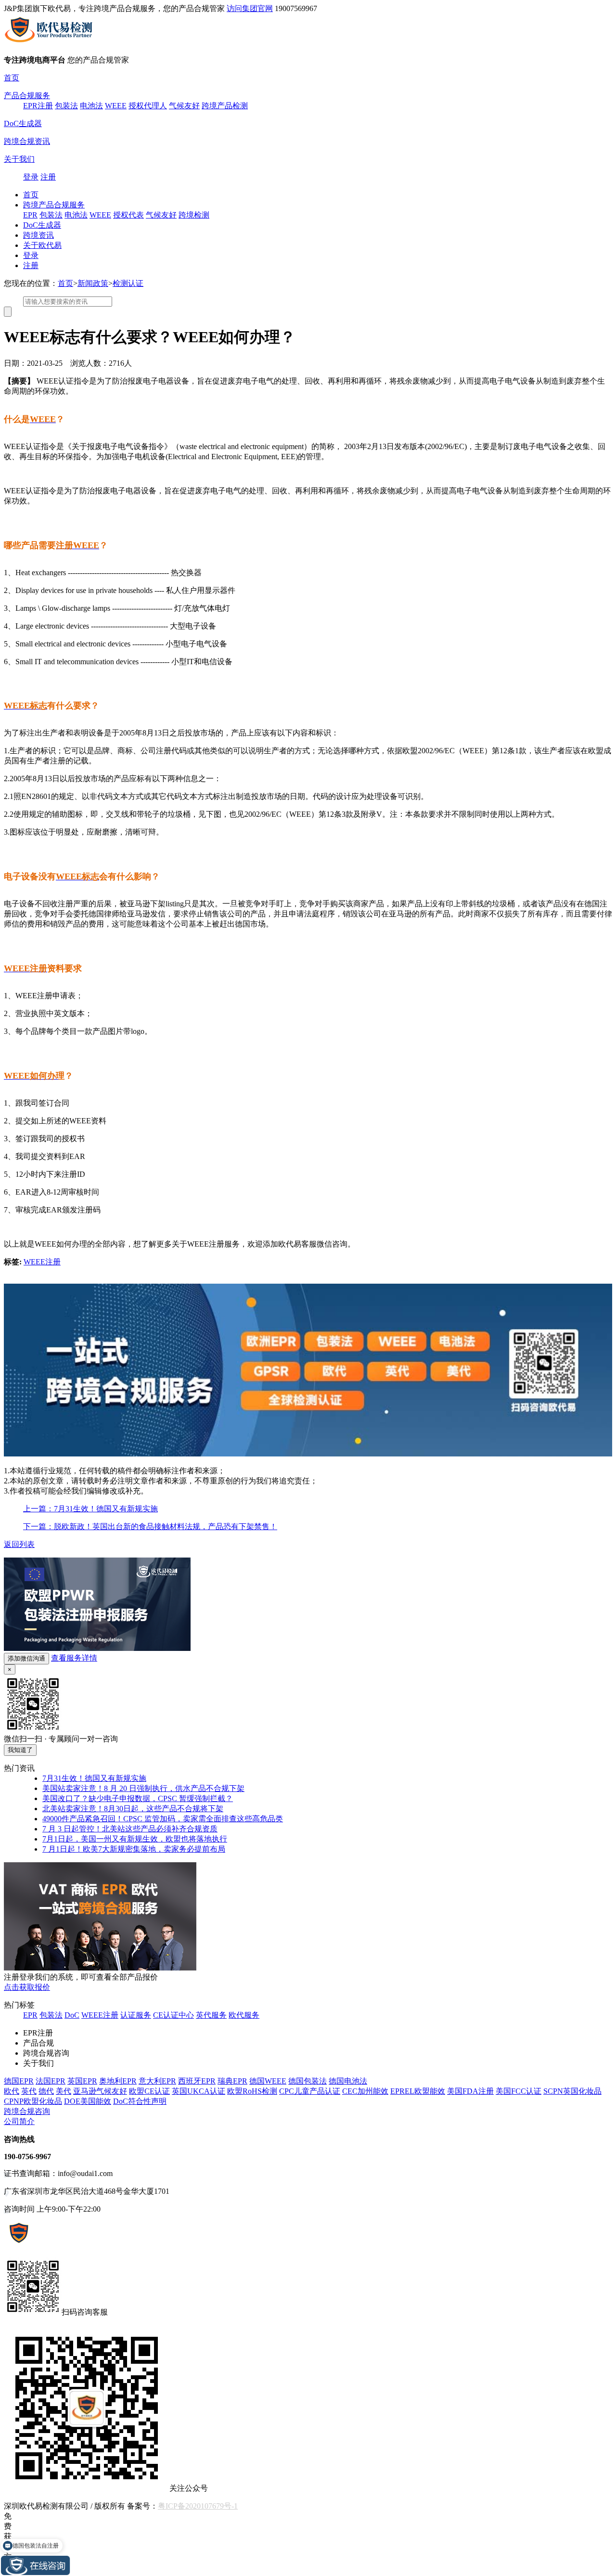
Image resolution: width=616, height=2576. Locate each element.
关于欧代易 (42, 245)
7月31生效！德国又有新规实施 (94, 1778)
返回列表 (19, 1544)
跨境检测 (194, 215)
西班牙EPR (197, 2081)
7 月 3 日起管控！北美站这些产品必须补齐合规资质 (130, 1829)
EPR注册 (38, 106)
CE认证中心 (173, 2015)
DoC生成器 (23, 123)
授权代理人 (148, 106)
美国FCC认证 (519, 2091)
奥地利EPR (118, 2081)
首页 (12, 78)
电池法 (91, 106)
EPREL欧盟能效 (418, 2091)
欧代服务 (244, 2015)
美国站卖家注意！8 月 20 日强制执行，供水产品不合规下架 (143, 1788)
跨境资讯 (38, 235)
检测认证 (128, 283)
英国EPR (82, 2081)
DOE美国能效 (88, 2101)
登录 (31, 177)
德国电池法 (348, 2081)
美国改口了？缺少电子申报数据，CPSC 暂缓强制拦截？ (138, 1798)
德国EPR (19, 2081)
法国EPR (51, 2081)
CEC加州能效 (365, 2091)
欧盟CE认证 (149, 2091)
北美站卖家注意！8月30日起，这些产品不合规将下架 (133, 1809)
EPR (30, 215)
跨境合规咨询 (27, 2111)
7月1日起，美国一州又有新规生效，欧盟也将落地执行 (135, 1839)
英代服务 (211, 2015)
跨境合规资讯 (27, 141)
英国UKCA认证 (199, 2091)
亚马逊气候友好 (100, 2091)
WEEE (116, 106)
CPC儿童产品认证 (310, 2091)
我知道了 (20, 1750)
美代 (64, 2091)
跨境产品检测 (225, 106)
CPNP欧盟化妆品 (33, 2101)
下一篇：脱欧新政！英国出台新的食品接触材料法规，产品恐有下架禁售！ (150, 1526)
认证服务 (136, 2015)
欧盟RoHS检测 (252, 2091)
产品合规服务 (27, 96)
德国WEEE (268, 2081)
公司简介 (19, 2121)
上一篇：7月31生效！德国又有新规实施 (90, 1509)
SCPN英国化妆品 (572, 2091)
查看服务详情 (74, 1658)
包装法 (66, 106)
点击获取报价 (27, 1987)
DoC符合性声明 (140, 2101)
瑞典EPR (232, 2081)
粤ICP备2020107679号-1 (198, 2506)
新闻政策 (93, 283)
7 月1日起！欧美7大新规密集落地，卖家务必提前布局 (134, 1849)
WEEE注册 (42, 1262)
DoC (72, 2015)
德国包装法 (308, 2081)
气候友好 (184, 106)
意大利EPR (157, 2081)
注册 (48, 177)
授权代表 (128, 215)
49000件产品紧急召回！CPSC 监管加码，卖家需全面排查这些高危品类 (163, 1819)
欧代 (12, 2091)
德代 (46, 2091)
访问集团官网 (250, 8)
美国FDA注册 (470, 2091)
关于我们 (19, 159)
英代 (29, 2091)
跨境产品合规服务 (54, 205)
